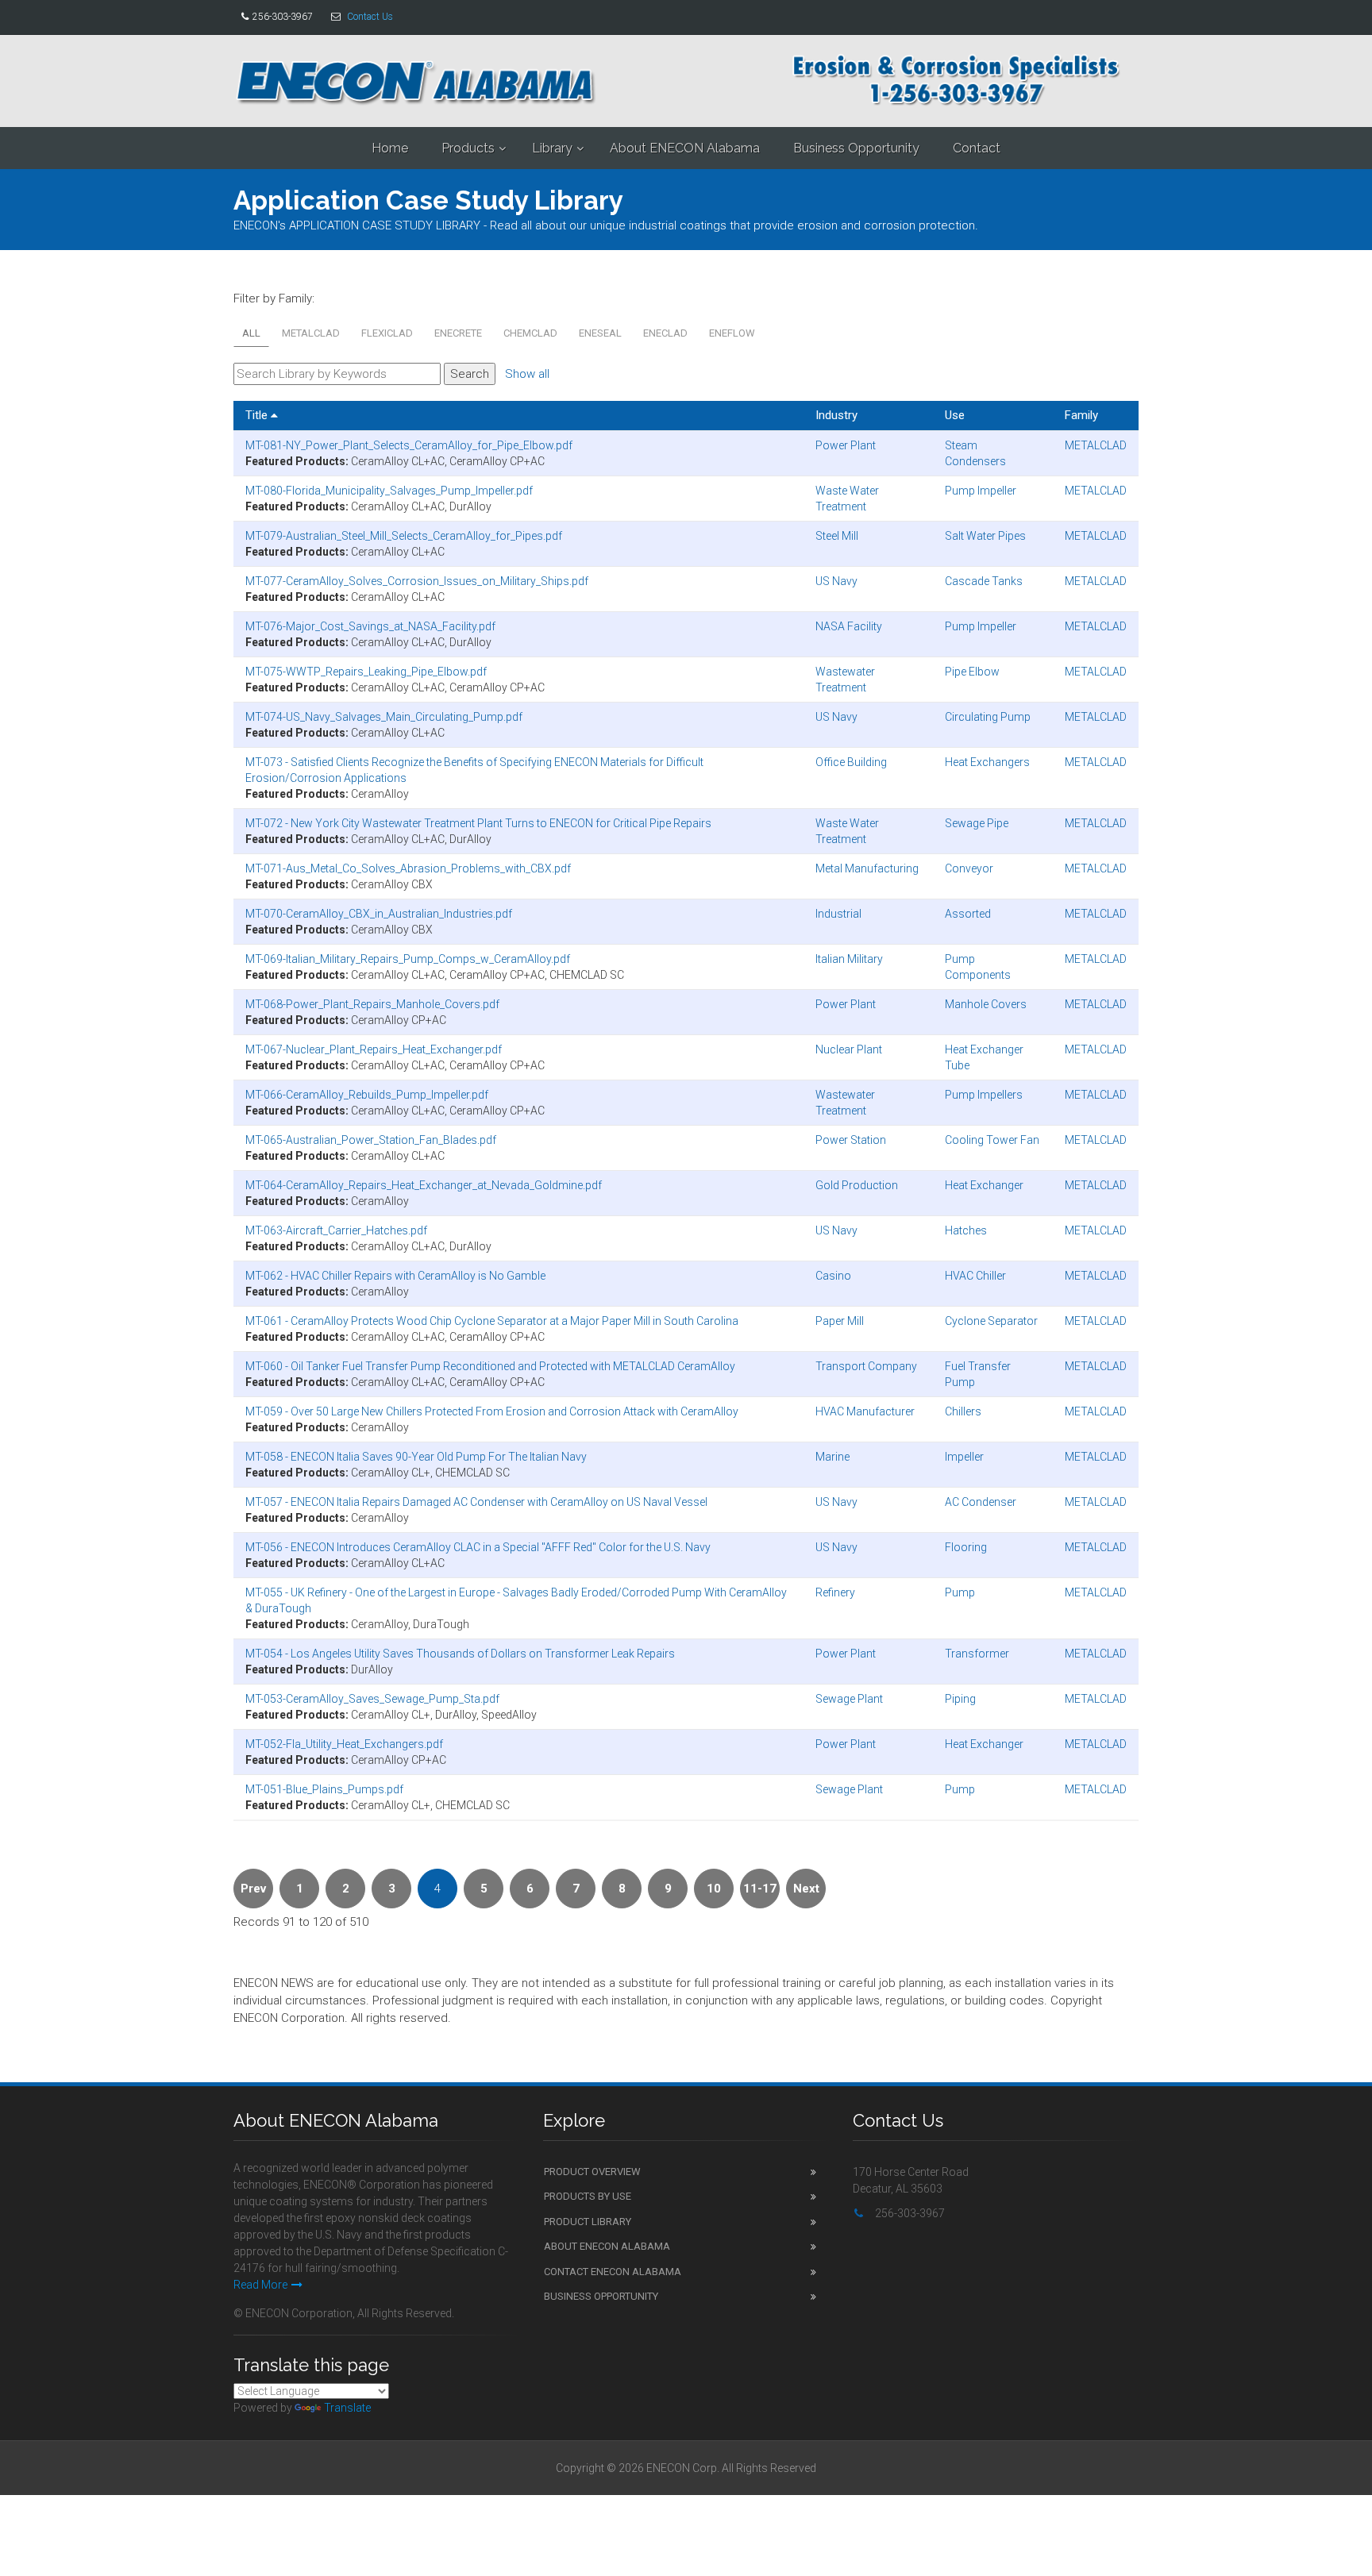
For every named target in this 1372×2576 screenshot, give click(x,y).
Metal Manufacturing (867, 868)
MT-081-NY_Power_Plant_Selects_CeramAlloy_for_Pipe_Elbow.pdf (409, 445)
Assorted (968, 914)
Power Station (851, 1140)
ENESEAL (600, 333)
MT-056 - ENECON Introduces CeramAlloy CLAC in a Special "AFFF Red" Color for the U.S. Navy (478, 1547)
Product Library (588, 2222)
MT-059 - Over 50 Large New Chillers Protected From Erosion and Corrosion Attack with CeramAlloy (492, 1411)
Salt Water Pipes (985, 536)
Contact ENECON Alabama (613, 2272)
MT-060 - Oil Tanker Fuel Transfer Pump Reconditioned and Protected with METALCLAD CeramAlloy (490, 1366)
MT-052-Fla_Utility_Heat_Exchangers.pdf (344, 1744)
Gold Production (857, 1185)
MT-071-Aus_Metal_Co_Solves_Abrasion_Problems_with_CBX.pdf (408, 868)
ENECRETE (458, 333)
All (251, 333)
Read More (260, 2285)
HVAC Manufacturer (865, 1411)
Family (1081, 415)
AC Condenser (981, 1502)
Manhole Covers (986, 1004)
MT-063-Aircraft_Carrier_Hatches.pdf (336, 1230)
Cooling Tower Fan (992, 1140)
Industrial (838, 914)
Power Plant (846, 445)
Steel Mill (837, 536)
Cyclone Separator (991, 1321)
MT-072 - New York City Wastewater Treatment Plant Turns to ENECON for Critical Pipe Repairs (478, 823)
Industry (836, 415)
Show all (527, 374)
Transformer (977, 1654)
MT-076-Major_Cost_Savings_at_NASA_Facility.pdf (370, 626)
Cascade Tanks (984, 581)
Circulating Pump (988, 717)
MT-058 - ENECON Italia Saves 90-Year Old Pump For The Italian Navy (416, 1457)
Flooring (966, 1547)
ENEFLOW (732, 333)
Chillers (963, 1411)
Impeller (964, 1457)
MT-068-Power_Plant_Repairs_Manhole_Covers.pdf (372, 1004)
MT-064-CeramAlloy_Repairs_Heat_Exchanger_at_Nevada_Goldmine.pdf (424, 1185)
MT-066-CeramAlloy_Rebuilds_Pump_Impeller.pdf (367, 1095)
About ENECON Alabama (685, 148)
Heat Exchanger (984, 1185)
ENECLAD (665, 333)
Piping (960, 1699)
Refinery (835, 1592)
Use (955, 415)
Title (258, 415)
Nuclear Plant (849, 1049)
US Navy (836, 581)
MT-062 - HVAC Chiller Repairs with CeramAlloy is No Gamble (395, 1276)
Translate (347, 2408)
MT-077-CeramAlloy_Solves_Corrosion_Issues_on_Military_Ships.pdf (417, 581)
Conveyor (969, 868)
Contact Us (370, 17)
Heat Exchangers (987, 762)
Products (468, 148)
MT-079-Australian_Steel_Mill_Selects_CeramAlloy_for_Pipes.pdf (404, 536)
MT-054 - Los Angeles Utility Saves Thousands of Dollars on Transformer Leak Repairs (460, 1654)
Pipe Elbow (972, 672)
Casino (833, 1276)
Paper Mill (840, 1321)
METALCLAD (311, 333)
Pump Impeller (981, 491)
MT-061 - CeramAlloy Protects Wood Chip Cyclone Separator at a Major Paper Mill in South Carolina (492, 1321)
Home (390, 148)
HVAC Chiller (975, 1276)
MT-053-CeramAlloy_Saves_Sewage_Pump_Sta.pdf (372, 1699)
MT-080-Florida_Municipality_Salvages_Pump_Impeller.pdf (389, 491)
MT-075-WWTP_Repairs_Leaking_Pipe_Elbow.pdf (366, 672)
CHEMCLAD (530, 333)
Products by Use (588, 2196)
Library (552, 148)
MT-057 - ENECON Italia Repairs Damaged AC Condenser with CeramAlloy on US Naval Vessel (476, 1502)
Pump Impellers (984, 1095)
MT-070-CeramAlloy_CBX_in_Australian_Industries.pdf (379, 914)
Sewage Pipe (977, 823)
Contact (977, 148)
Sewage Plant (849, 1699)
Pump (960, 1592)
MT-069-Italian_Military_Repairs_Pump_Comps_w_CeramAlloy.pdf (408, 959)
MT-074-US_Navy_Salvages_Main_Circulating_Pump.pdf (384, 717)
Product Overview (592, 2172)
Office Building (851, 762)
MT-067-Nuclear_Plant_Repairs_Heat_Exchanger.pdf (374, 1049)
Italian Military (849, 959)
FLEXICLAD (387, 333)
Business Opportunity (856, 148)
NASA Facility (849, 626)
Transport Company (866, 1366)
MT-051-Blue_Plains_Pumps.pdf (324, 1789)
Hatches (966, 1230)
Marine (832, 1457)
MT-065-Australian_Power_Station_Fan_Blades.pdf (371, 1140)
